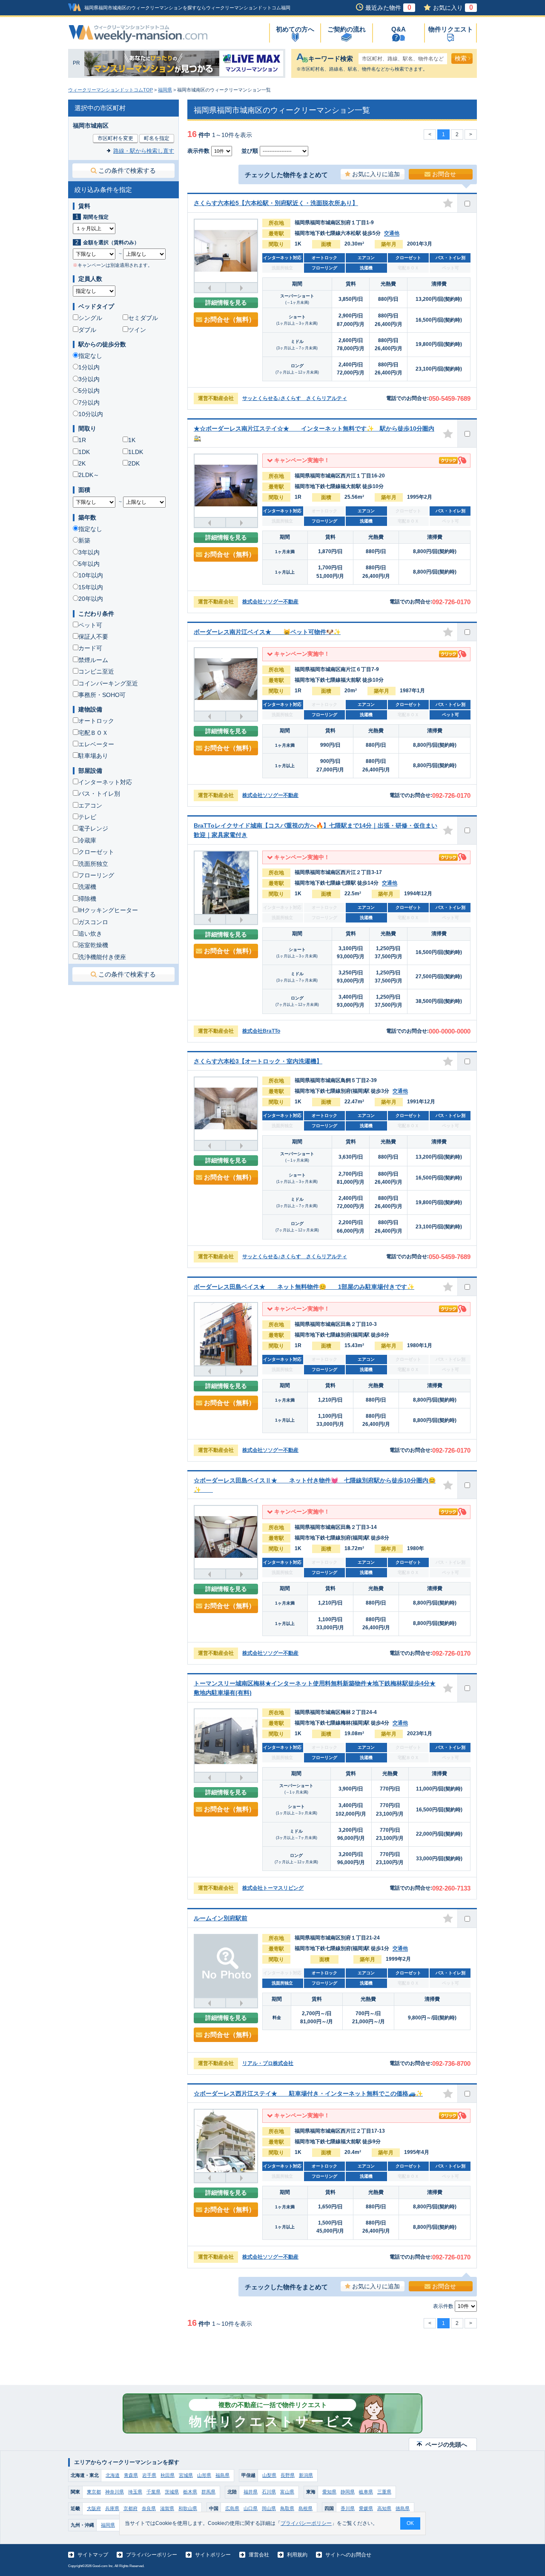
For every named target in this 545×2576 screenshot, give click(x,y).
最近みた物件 (388, 8)
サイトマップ (93, 2555)
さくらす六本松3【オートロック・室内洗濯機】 (258, 1061)
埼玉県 (135, 2492)
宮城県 (186, 2475)
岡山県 (269, 2508)
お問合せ (444, 174)
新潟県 (306, 2475)
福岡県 (165, 90)
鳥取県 (287, 2508)
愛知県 (329, 2492)
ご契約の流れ (347, 29)
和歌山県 (188, 2508)
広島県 (232, 2508)
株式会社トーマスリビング (273, 1888)
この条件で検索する (127, 170)
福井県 (251, 2492)
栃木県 (190, 2492)
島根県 (305, 2508)
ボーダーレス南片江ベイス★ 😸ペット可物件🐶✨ (267, 632)
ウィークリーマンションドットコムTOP (110, 90)
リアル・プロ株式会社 (268, 2063)
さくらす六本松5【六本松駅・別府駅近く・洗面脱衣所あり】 (276, 203)
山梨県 (269, 2475)
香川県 (348, 2508)
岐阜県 (366, 2492)
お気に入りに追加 (376, 174)
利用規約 (297, 2555)
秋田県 (168, 2475)
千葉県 (153, 2492)
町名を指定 (157, 138)
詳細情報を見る (226, 303)
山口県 (251, 2508)
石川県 (269, 2492)
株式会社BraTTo (261, 1031)
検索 (461, 58)
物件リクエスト (451, 29)
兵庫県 (112, 2508)
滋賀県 (167, 2508)
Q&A (399, 29)
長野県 (288, 2475)
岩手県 (149, 2475)
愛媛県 (366, 2508)
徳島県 (403, 2508)
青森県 (131, 2475)
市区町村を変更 (115, 138)
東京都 (94, 2492)
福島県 (222, 2475)
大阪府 (94, 2508)
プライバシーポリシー (152, 2555)
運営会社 (259, 2555)
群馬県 (208, 2492)
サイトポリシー (213, 2555)
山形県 (204, 2475)
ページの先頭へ (446, 2445)
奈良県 (149, 2508)
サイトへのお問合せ (348, 2555)
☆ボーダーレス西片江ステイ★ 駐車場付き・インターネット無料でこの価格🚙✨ (308, 2093)
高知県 (384, 2508)
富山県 (287, 2492)
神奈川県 (115, 2492)
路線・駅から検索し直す (144, 151)
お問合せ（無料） (229, 319)
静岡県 (348, 2492)
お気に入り (453, 8)
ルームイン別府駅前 (221, 1918)
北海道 (113, 2475)
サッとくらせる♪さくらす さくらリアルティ (295, 398)
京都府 (131, 2508)
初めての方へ (295, 29)
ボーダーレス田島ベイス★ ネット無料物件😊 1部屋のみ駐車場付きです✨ (304, 1287)
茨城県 (172, 2492)
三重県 (384, 2492)
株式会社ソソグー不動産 (270, 602)
